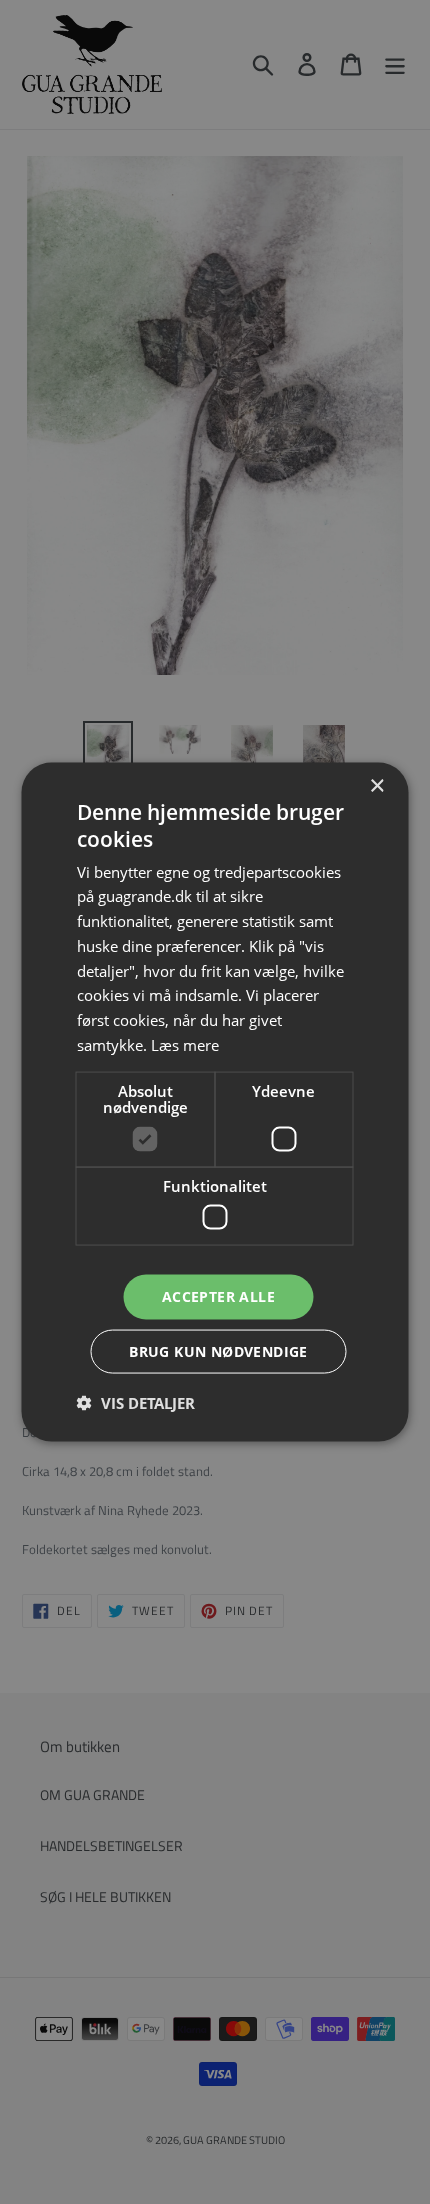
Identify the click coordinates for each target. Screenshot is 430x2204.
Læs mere (185, 1044)
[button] (136, 1402)
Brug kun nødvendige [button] (218, 1350)
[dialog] (215, 1102)
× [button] (376, 786)
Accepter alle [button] (218, 1296)
